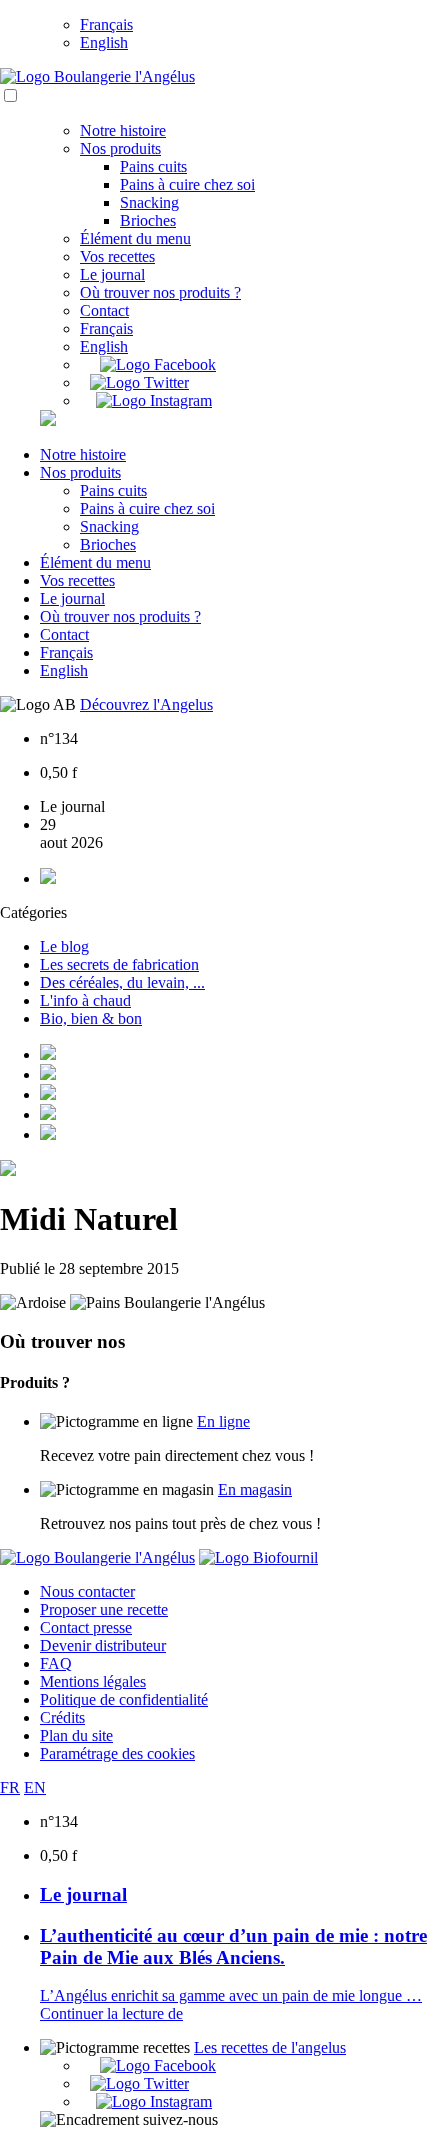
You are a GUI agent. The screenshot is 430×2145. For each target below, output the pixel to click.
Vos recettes (117, 256)
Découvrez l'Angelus (146, 704)
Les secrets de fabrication (119, 964)
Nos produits (120, 148)
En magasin (255, 1489)
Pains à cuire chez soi (187, 184)
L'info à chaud (85, 1000)
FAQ (56, 1663)
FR (10, 1787)
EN (35, 1787)
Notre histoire (123, 130)
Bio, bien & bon (91, 1018)
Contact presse (86, 1627)
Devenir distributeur (103, 1645)
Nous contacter (87, 1591)
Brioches (148, 220)
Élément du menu (135, 238)
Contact (104, 310)
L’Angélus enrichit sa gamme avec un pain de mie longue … (231, 1995)
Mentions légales (93, 1681)
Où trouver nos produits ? (160, 292)
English (104, 42)
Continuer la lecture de (111, 2013)
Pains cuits (153, 166)
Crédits (62, 1717)
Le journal (112, 274)
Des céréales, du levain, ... (122, 982)
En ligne (223, 1421)
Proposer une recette (104, 1609)
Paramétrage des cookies (117, 1753)
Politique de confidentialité (124, 1699)
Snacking (149, 202)
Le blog (64, 946)
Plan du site (76, 1735)
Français (106, 24)
